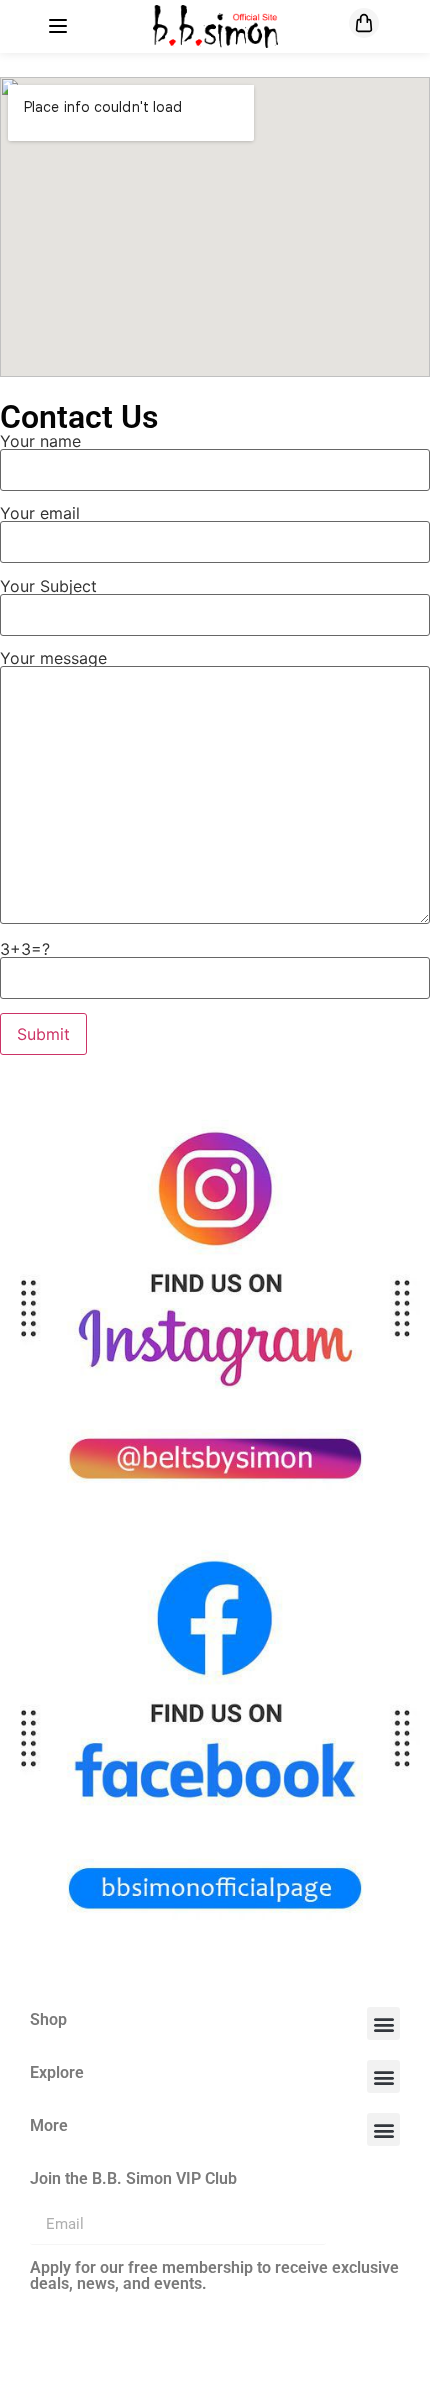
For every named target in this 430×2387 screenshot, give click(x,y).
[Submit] (363, 2225)
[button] (383, 2023)
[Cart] (364, 23)
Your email (40, 514)
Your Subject (48, 587)
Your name (40, 442)
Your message (53, 659)
